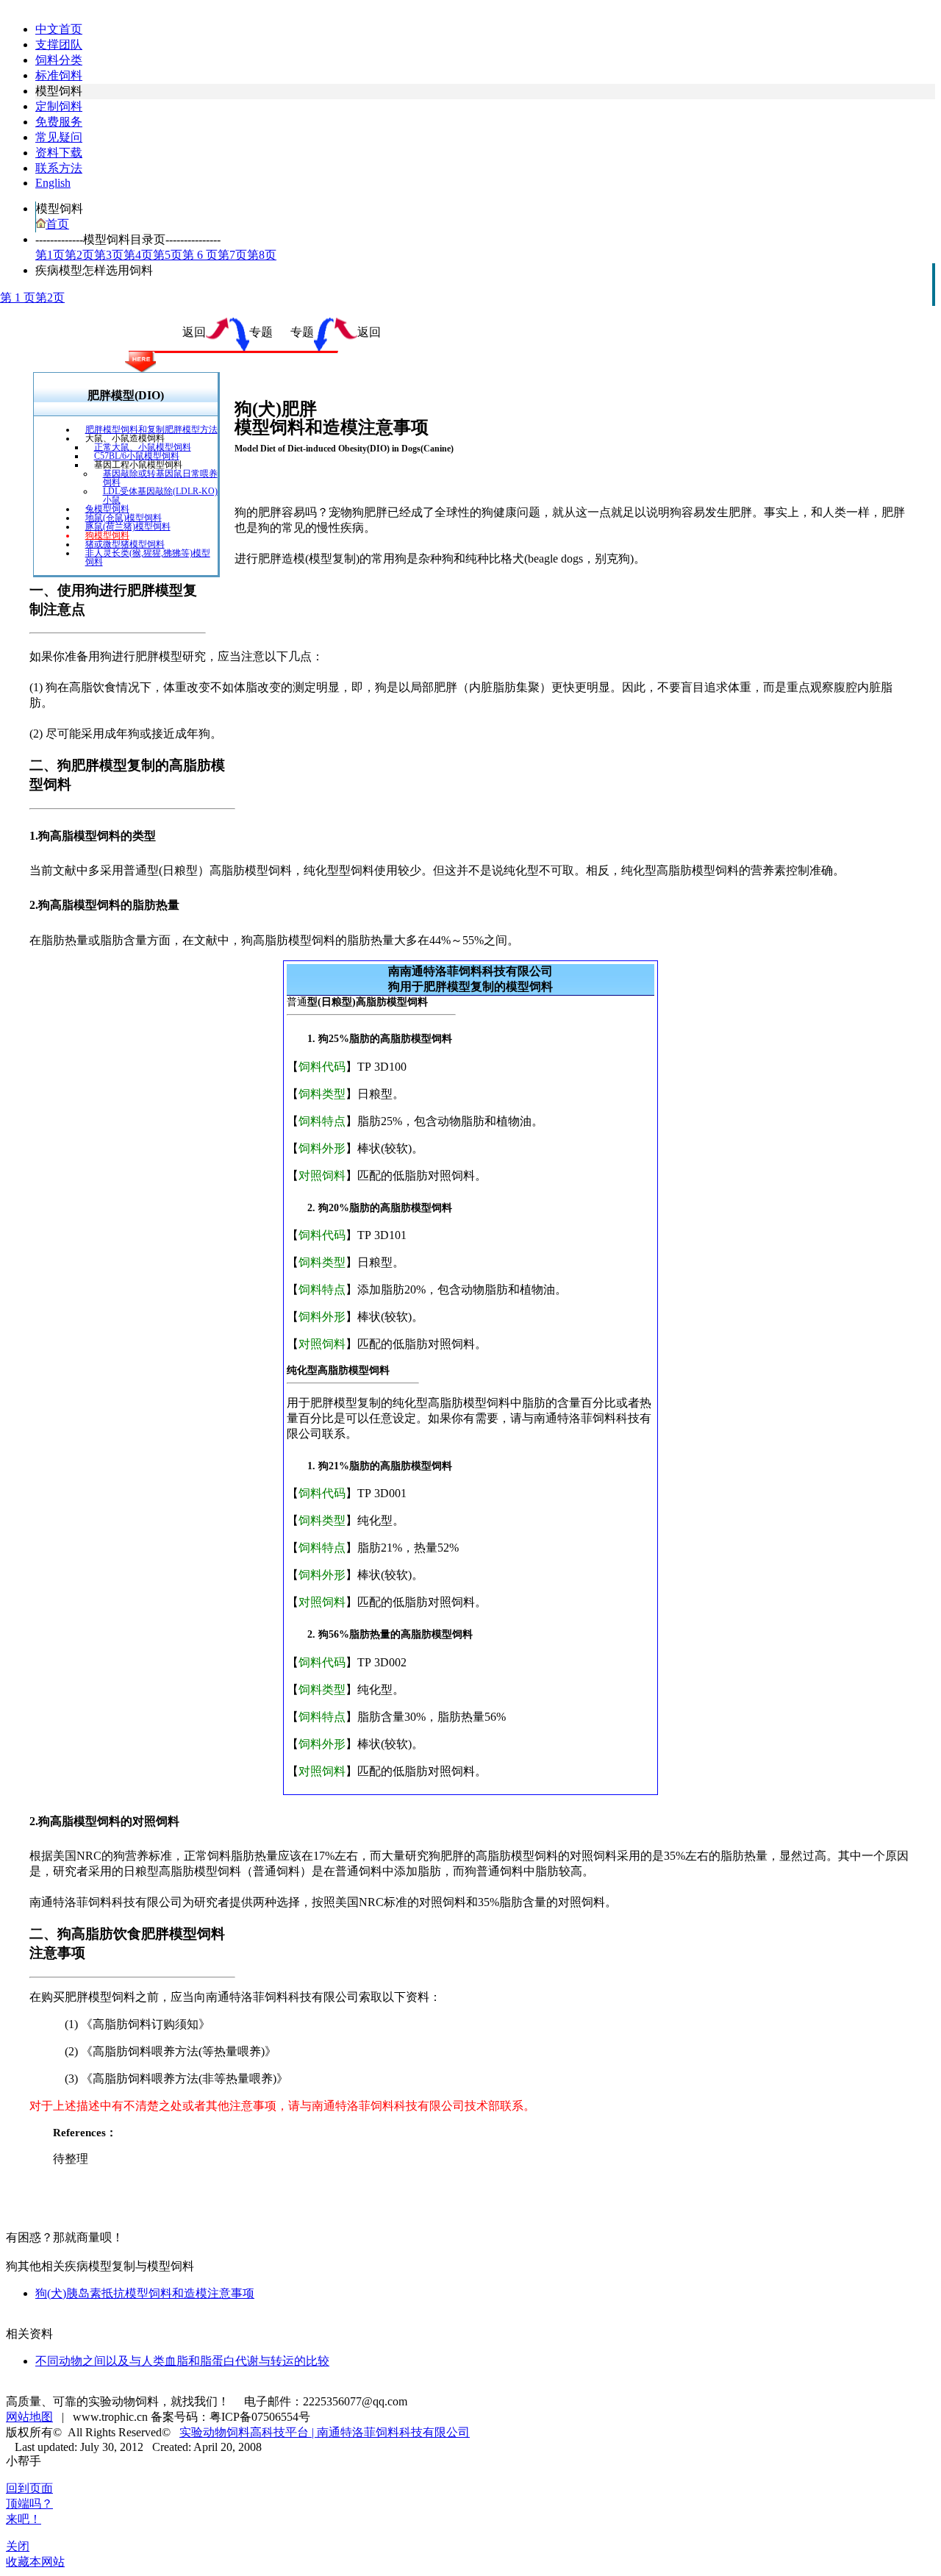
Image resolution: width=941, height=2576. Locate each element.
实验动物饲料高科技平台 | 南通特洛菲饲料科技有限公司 (325, 2432)
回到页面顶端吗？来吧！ (29, 2504)
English (53, 183)
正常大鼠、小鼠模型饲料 (143, 447)
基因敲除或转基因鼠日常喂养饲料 (160, 478)
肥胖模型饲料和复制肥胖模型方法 (151, 429)
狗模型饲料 (107, 535)
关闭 (18, 2546)
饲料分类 (59, 60)
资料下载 (59, 153)
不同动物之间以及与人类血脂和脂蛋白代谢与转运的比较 (182, 2361)
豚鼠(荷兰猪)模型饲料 (128, 527)
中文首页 (59, 29)
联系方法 (59, 168)
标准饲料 (59, 75)
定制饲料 (59, 106)
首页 (57, 224)
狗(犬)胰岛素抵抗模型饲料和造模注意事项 (145, 2293)
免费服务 (59, 122)
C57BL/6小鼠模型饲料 (137, 456)
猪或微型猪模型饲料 (125, 544)
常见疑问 (59, 137)
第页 (50, 255)
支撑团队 (59, 44)
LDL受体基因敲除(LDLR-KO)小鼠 (160, 496)
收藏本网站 (35, 2562)
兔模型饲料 (107, 509)
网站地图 (29, 2417)
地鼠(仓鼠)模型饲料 (124, 518)
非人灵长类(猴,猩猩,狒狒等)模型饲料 (148, 557)
